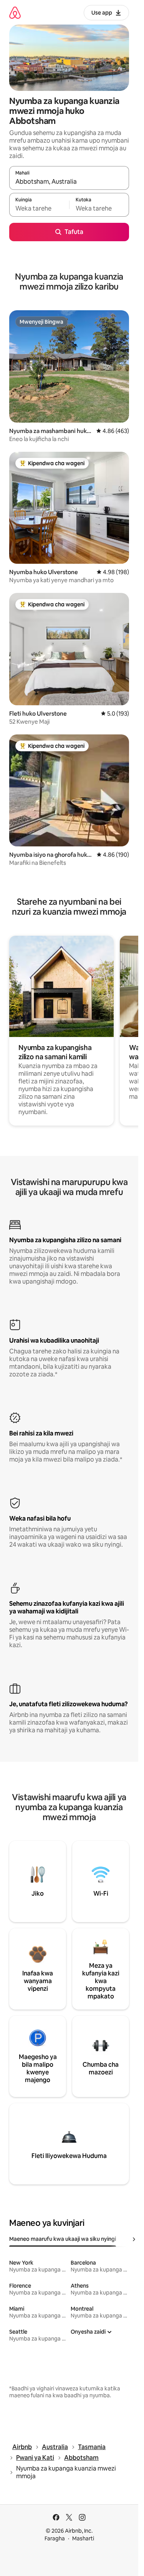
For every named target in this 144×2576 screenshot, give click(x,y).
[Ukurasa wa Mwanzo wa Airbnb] (15, 12)
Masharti (83, 2538)
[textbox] (39, 208)
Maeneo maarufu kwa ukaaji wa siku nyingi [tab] (63, 2239)
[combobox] (69, 181)
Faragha (55, 2538)
